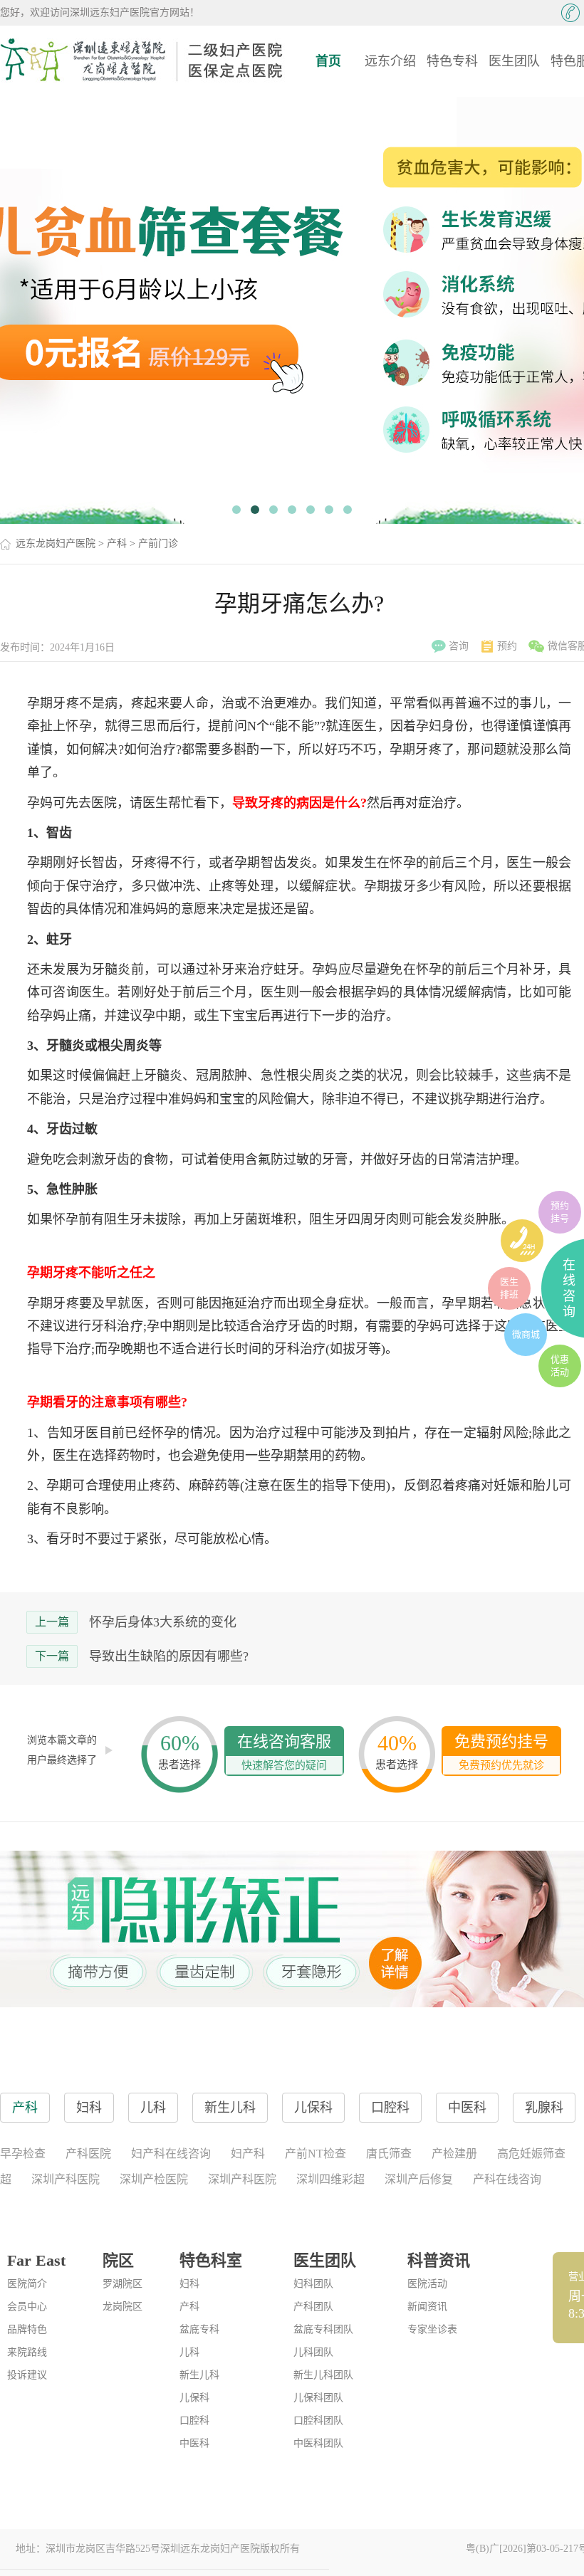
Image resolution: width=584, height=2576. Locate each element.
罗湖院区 (122, 2284)
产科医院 (88, 2154)
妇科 (189, 2284)
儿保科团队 (318, 2398)
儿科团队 (313, 2352)
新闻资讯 (427, 2307)
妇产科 (248, 2154)
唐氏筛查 (389, 2154)
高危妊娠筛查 (531, 2154)
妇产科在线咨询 (171, 2154)
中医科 (194, 2443)
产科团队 (313, 2307)
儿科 (189, 2352)
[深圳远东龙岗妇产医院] (142, 61)
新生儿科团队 (323, 2375)
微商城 (526, 1334)
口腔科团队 (318, 2420)
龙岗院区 (122, 2307)
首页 (328, 61)
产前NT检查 (316, 2154)
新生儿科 (199, 2375)
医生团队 (514, 61)
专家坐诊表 (432, 2329)
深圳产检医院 (154, 2179)
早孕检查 (23, 2154)
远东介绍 (390, 61)
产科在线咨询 (507, 2179)
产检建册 (454, 2154)
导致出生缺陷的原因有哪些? (169, 1656)
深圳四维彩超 (330, 2179)
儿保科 (194, 2398)
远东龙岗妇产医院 (56, 543)
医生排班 (509, 1288)
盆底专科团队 (323, 2329)
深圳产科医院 (66, 2179)
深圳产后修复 (419, 2179)
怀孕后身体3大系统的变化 (163, 1622)
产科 (117, 543)
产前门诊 (158, 543)
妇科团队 (313, 2284)
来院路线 (27, 2352)
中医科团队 (318, 2443)
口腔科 (194, 2420)
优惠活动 (560, 1366)
